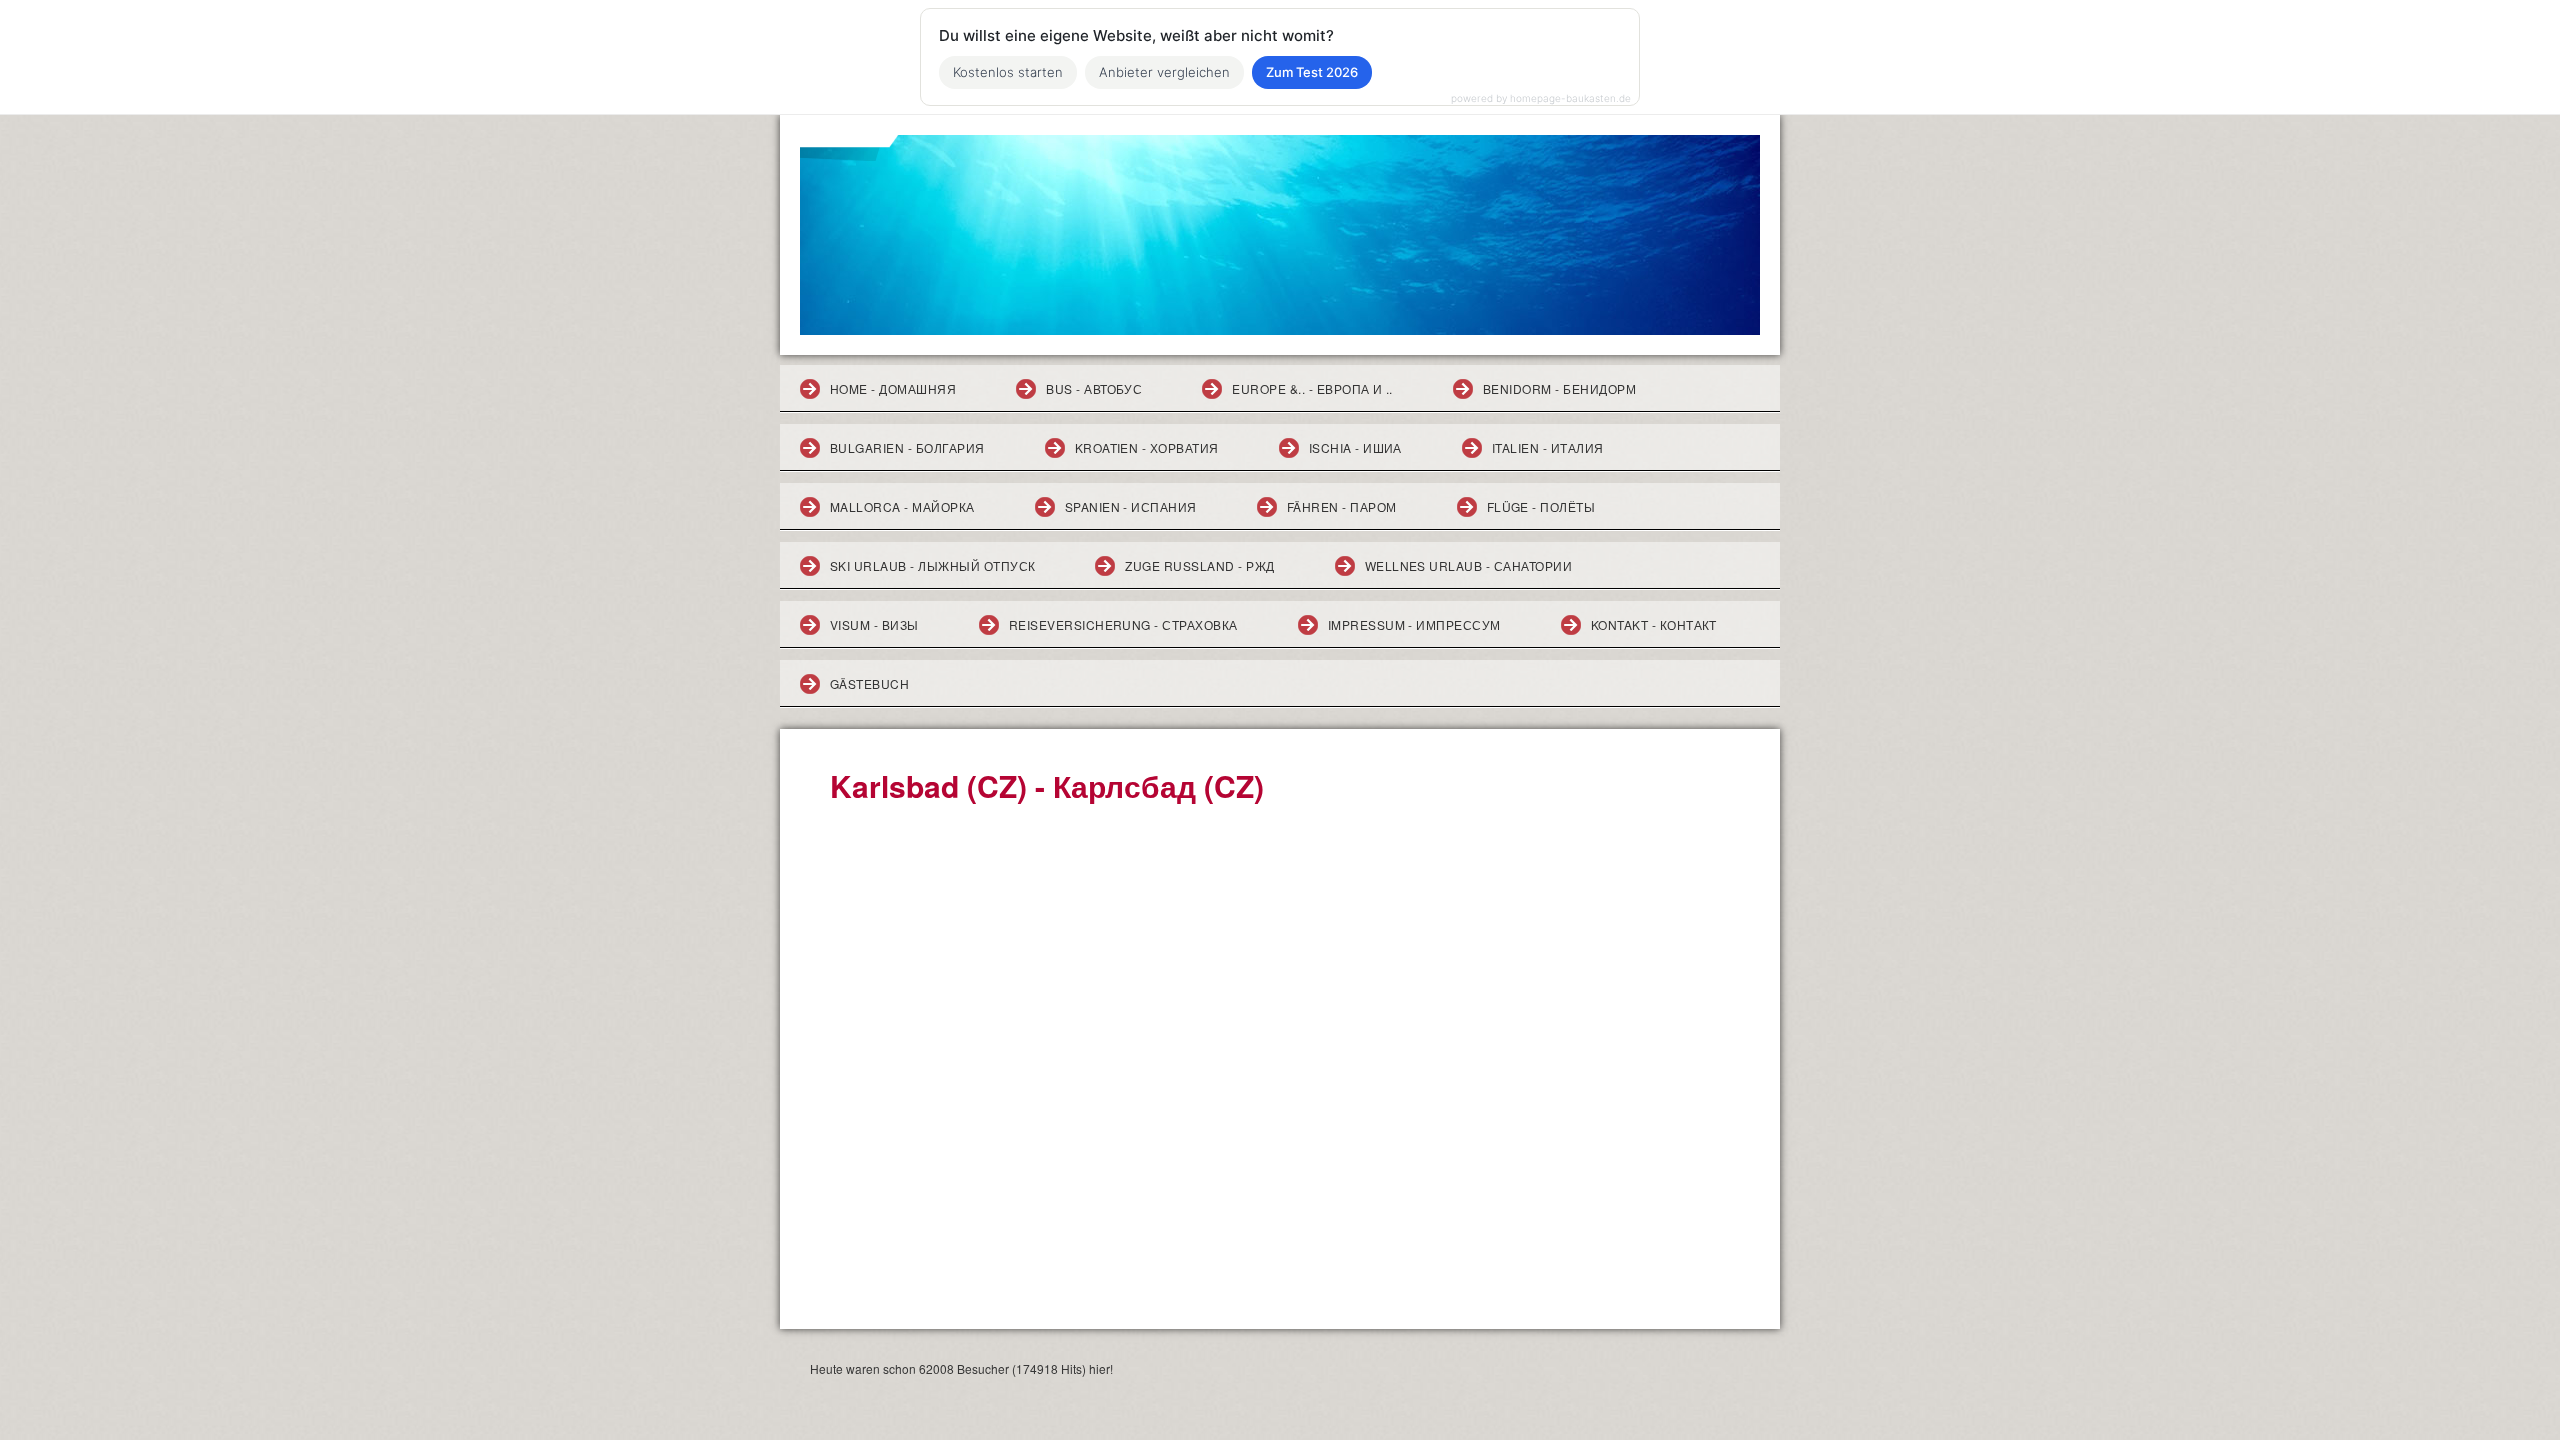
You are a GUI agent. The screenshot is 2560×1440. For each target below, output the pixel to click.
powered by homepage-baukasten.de (1541, 98)
